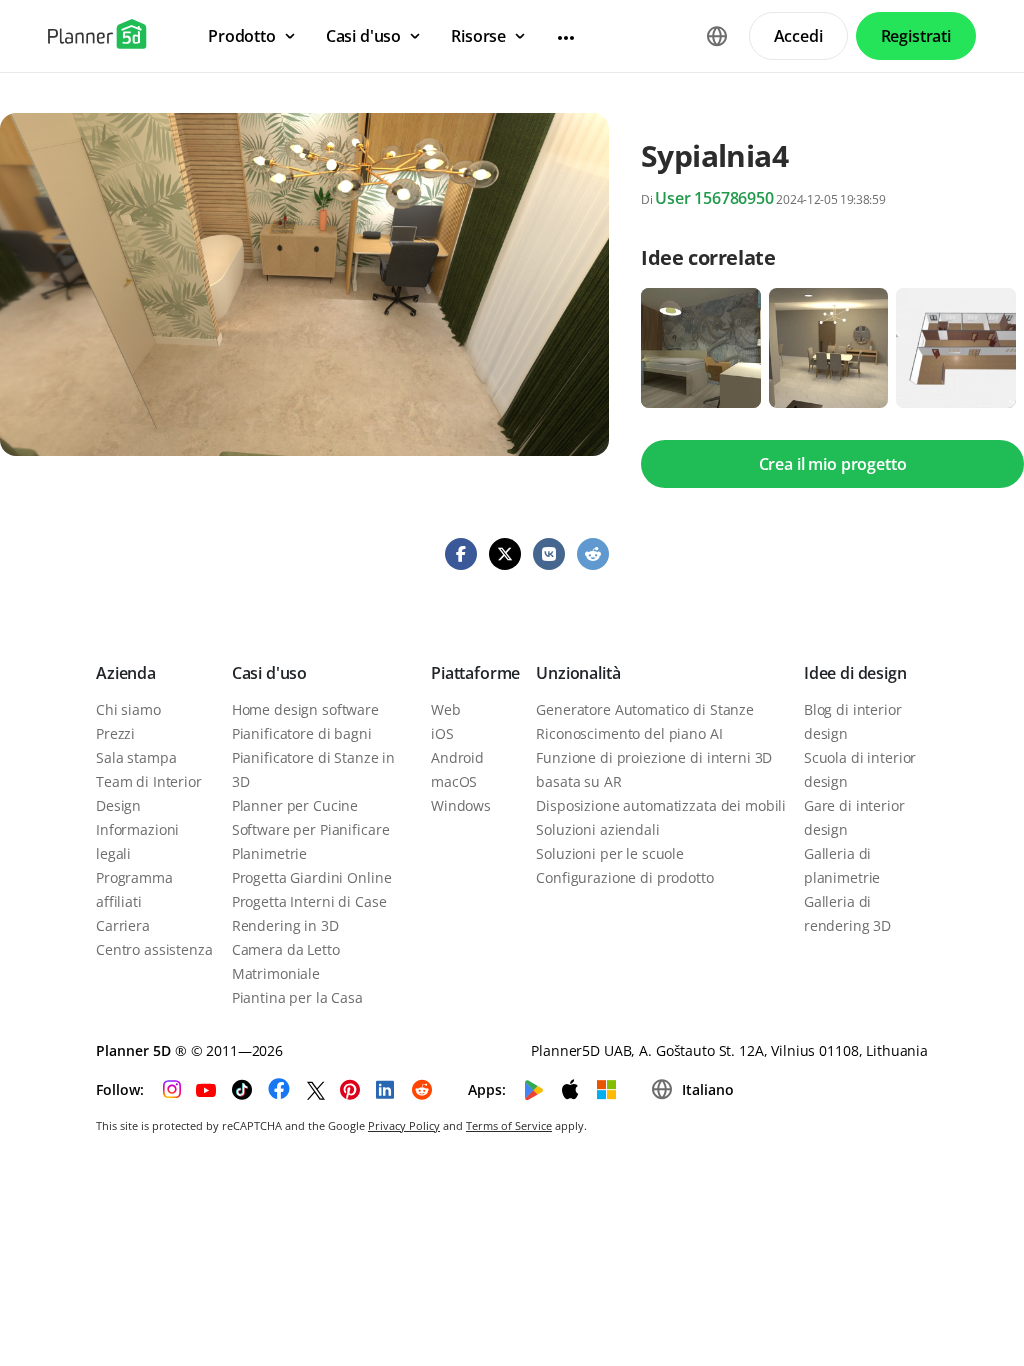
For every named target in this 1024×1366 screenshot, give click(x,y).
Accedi (798, 36)
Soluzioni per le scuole (610, 853)
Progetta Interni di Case (309, 901)
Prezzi (115, 733)
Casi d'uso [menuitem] (363, 36)
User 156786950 (714, 198)
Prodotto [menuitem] (242, 36)
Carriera (123, 925)
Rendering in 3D (285, 925)
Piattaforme (475, 673)
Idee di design (855, 673)
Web (446, 709)
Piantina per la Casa (297, 997)
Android (457, 757)
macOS (454, 781)
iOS (442, 733)
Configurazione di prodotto (624, 877)
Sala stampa (136, 757)
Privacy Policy (404, 1125)
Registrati (916, 36)
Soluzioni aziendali (597, 829)
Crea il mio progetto (833, 464)
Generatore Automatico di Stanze (645, 709)
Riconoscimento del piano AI (629, 733)
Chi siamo (128, 709)
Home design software (305, 709)
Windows (461, 805)
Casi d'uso (269, 673)
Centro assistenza (154, 949)
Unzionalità (578, 673)
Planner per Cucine (295, 805)
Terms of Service (509, 1125)
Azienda (126, 673)
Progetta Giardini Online (312, 877)
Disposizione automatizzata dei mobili (661, 805)
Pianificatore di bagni (302, 733)
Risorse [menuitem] (478, 36)
